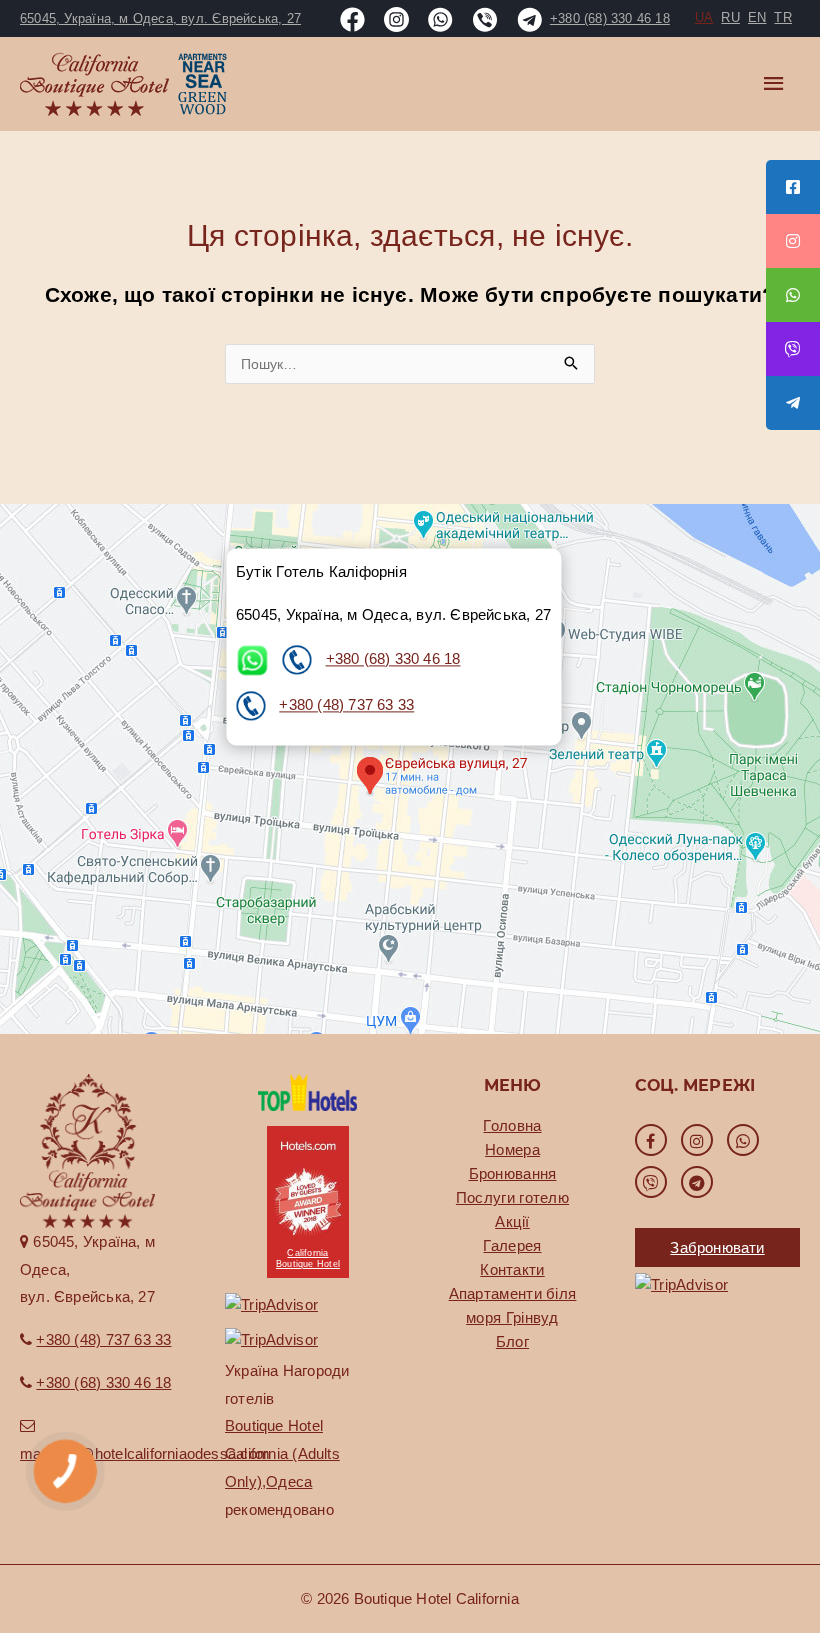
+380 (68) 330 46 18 (393, 658)
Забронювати (717, 1247)
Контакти (512, 1269)
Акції (512, 1221)
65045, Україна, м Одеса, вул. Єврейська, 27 (160, 18)
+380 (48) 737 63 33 (346, 704)
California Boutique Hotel (308, 1258)
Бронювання (513, 1173)
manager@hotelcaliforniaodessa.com (145, 1453)
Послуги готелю (512, 1197)
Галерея (512, 1245)
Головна (512, 1125)
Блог (512, 1341)
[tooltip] (793, 187)
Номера (512, 1149)
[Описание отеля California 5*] (308, 1090)
